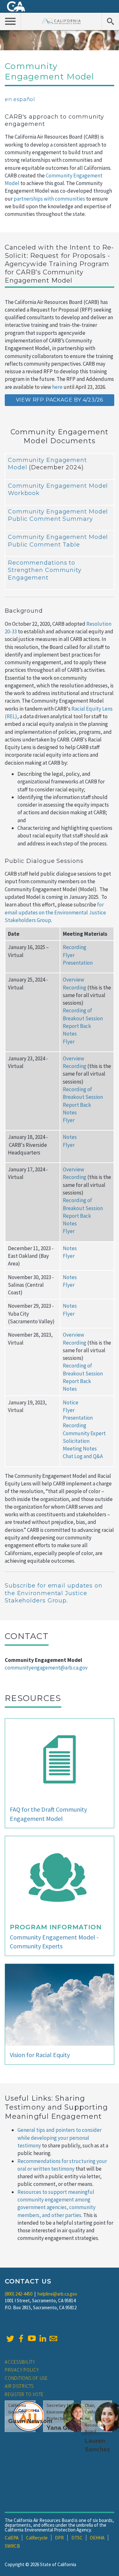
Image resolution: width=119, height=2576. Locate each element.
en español (20, 99)
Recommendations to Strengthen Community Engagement (45, 570)
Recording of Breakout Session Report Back (83, 1018)
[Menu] (10, 21)
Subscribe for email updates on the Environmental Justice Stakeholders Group (54, 1593)
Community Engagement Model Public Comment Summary (58, 515)
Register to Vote (24, 2394)
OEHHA (97, 2538)
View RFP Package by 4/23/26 (60, 400)
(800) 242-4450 (19, 2294)
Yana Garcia (64, 2428)
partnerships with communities (49, 199)
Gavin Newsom (30, 2421)
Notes (70, 1034)
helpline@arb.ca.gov (57, 2294)
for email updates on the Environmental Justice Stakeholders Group (55, 912)
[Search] (110, 21)
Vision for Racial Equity (40, 2055)
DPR (59, 2538)
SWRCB (12, 2546)
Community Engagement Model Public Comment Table (58, 541)
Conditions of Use (26, 2378)
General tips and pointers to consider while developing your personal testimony (60, 2138)
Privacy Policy (22, 2370)
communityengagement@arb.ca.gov (46, 1668)
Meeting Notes (80, 1449)
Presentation (78, 963)
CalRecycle (37, 2538)
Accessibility (20, 2362)
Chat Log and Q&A (83, 1456)
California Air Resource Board (61, 21)
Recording (75, 947)
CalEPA (12, 2538)
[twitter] (10, 2338)
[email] (53, 2338)
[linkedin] (43, 2338)
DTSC (77, 2538)
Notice (71, 1402)
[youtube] (32, 2338)
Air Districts (19, 2386)
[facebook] (21, 2338)
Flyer (69, 955)
